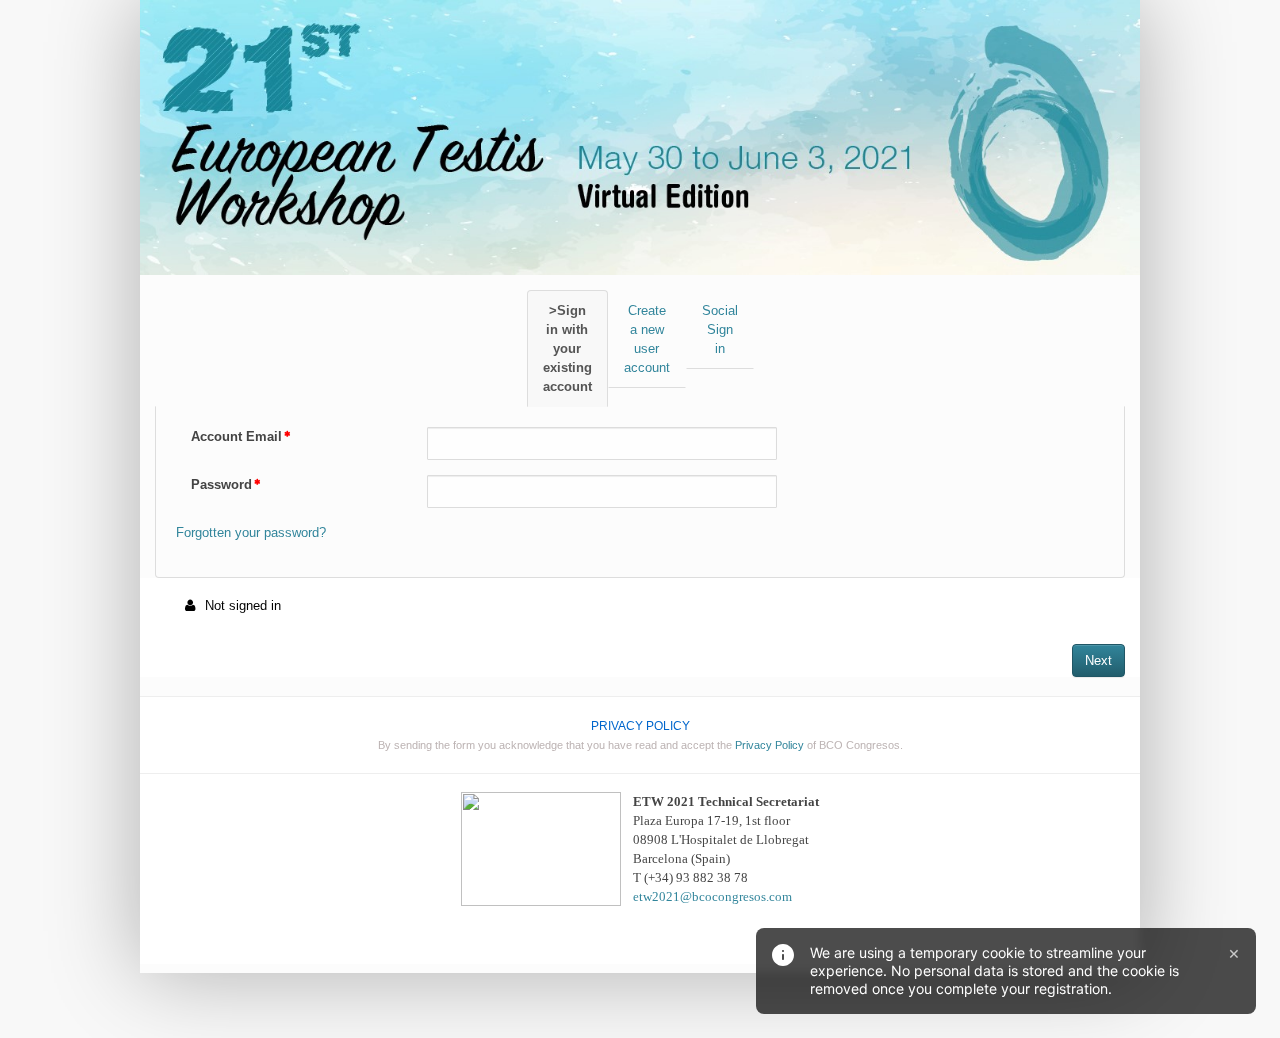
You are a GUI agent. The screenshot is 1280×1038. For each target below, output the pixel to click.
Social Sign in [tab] (720, 329)
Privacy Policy (769, 745)
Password (221, 484)
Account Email (236, 436)
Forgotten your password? (251, 532)
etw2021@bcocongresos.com (712, 896)
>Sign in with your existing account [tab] (567, 348)
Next (1098, 660)
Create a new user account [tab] (647, 339)
